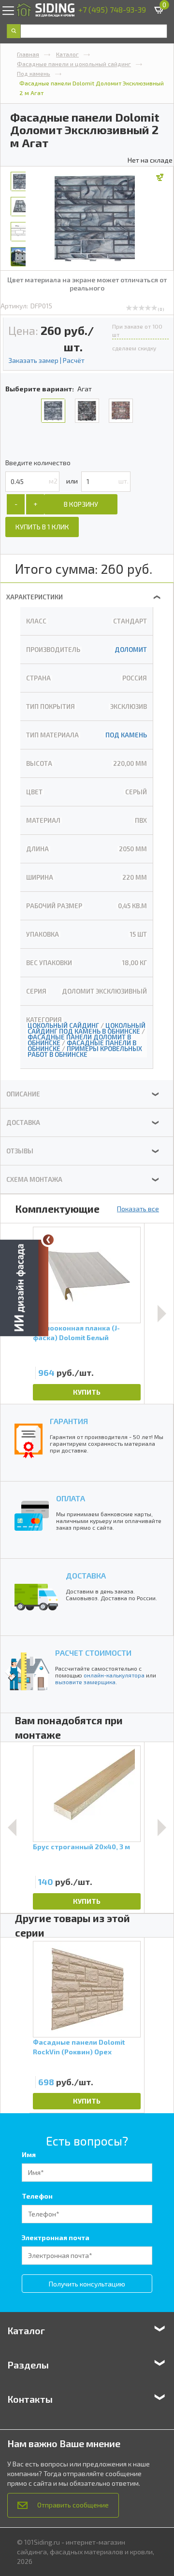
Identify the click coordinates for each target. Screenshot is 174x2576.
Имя (29, 2154)
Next (162, 1314)
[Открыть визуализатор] (24, 1287)
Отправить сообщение (73, 2505)
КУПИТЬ (87, 1392)
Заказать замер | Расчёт (46, 360)
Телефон (37, 2196)
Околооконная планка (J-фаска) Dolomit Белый (76, 1333)
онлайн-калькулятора (114, 1675)
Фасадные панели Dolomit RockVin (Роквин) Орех (79, 2047)
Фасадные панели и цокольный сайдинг (74, 64)
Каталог (67, 54)
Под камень (34, 73)
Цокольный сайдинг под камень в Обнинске (87, 1028)
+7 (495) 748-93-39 (112, 9)
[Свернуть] (48, 1240)
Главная (28, 54)
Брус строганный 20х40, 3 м (81, 1847)
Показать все (138, 1209)
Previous (12, 1828)
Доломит (131, 650)
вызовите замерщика (85, 1682)
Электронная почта (56, 2237)
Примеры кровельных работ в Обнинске (85, 1052)
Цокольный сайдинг (63, 1025)
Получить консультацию (87, 2284)
